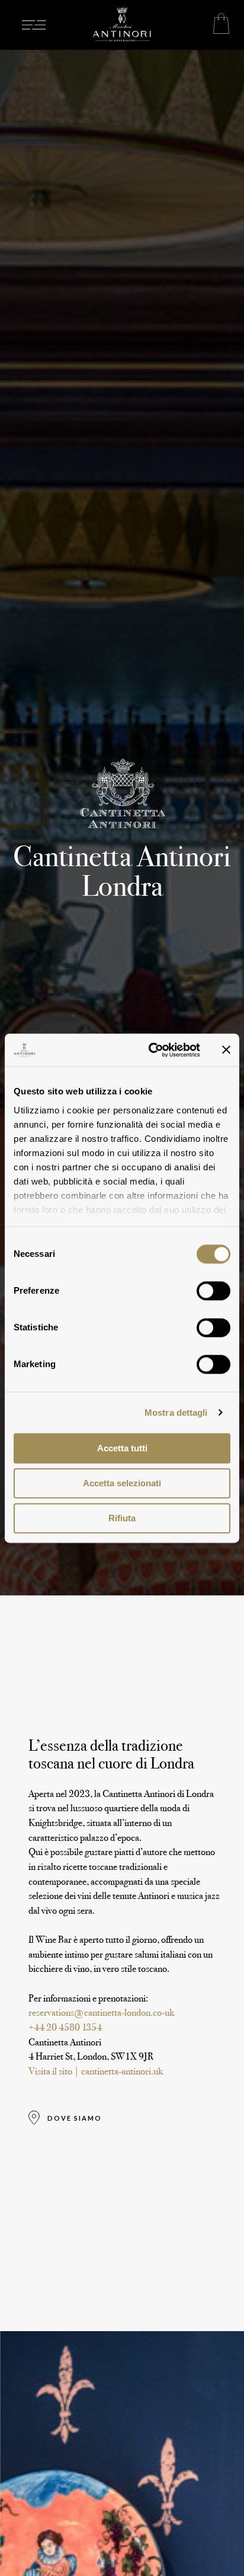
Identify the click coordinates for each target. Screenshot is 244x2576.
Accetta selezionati (122, 1483)
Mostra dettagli (176, 1413)
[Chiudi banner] (226, 1050)
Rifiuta (122, 1518)
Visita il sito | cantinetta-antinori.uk (96, 2071)
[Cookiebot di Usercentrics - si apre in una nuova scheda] (151, 1050)
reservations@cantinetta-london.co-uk (101, 2012)
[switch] (213, 1291)
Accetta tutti (122, 1448)
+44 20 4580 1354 (65, 2027)
